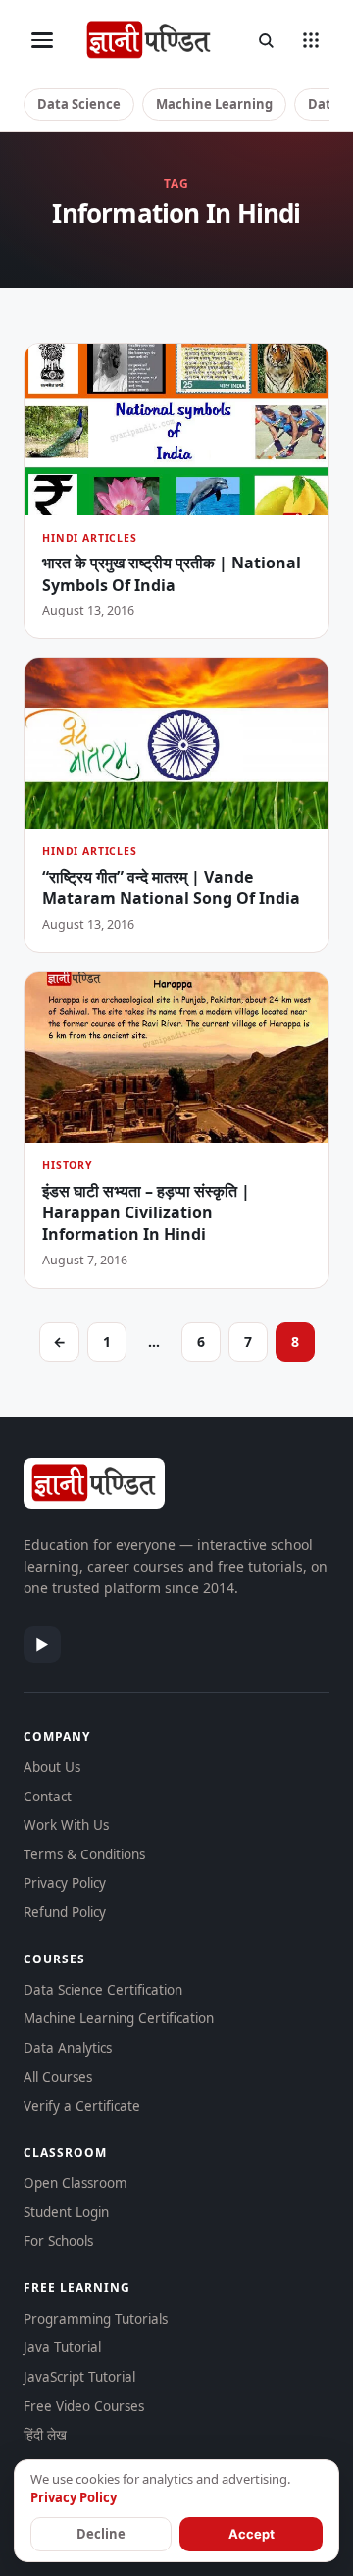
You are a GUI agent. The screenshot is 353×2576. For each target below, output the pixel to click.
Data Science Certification (103, 1990)
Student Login (66, 2212)
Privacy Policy (65, 1883)
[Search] (266, 40)
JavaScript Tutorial (79, 2377)
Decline (101, 2534)
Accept (252, 2534)
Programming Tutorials (96, 2319)
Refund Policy (65, 1912)
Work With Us (66, 1825)
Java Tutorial (62, 2347)
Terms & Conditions (84, 1854)
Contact (48, 1797)
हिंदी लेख (45, 2435)
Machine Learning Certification (119, 2018)
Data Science (79, 104)
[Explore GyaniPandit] (311, 40)
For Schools (58, 2241)
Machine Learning (214, 104)
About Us (52, 1767)
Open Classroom (76, 2183)
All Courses (58, 2077)
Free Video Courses (84, 2406)
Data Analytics (68, 2048)
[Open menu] (42, 40)
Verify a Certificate (82, 2106)
